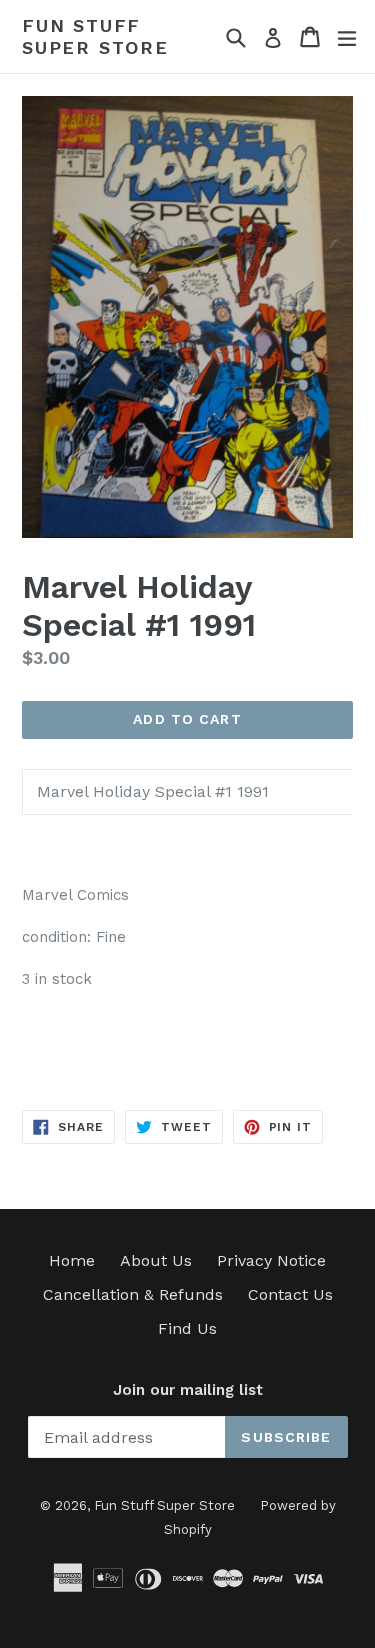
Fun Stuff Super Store (95, 36)
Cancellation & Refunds (133, 1294)
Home (72, 1260)
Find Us (187, 1328)
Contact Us (290, 1294)
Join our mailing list (188, 1390)
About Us (156, 1260)
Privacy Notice (271, 1260)
